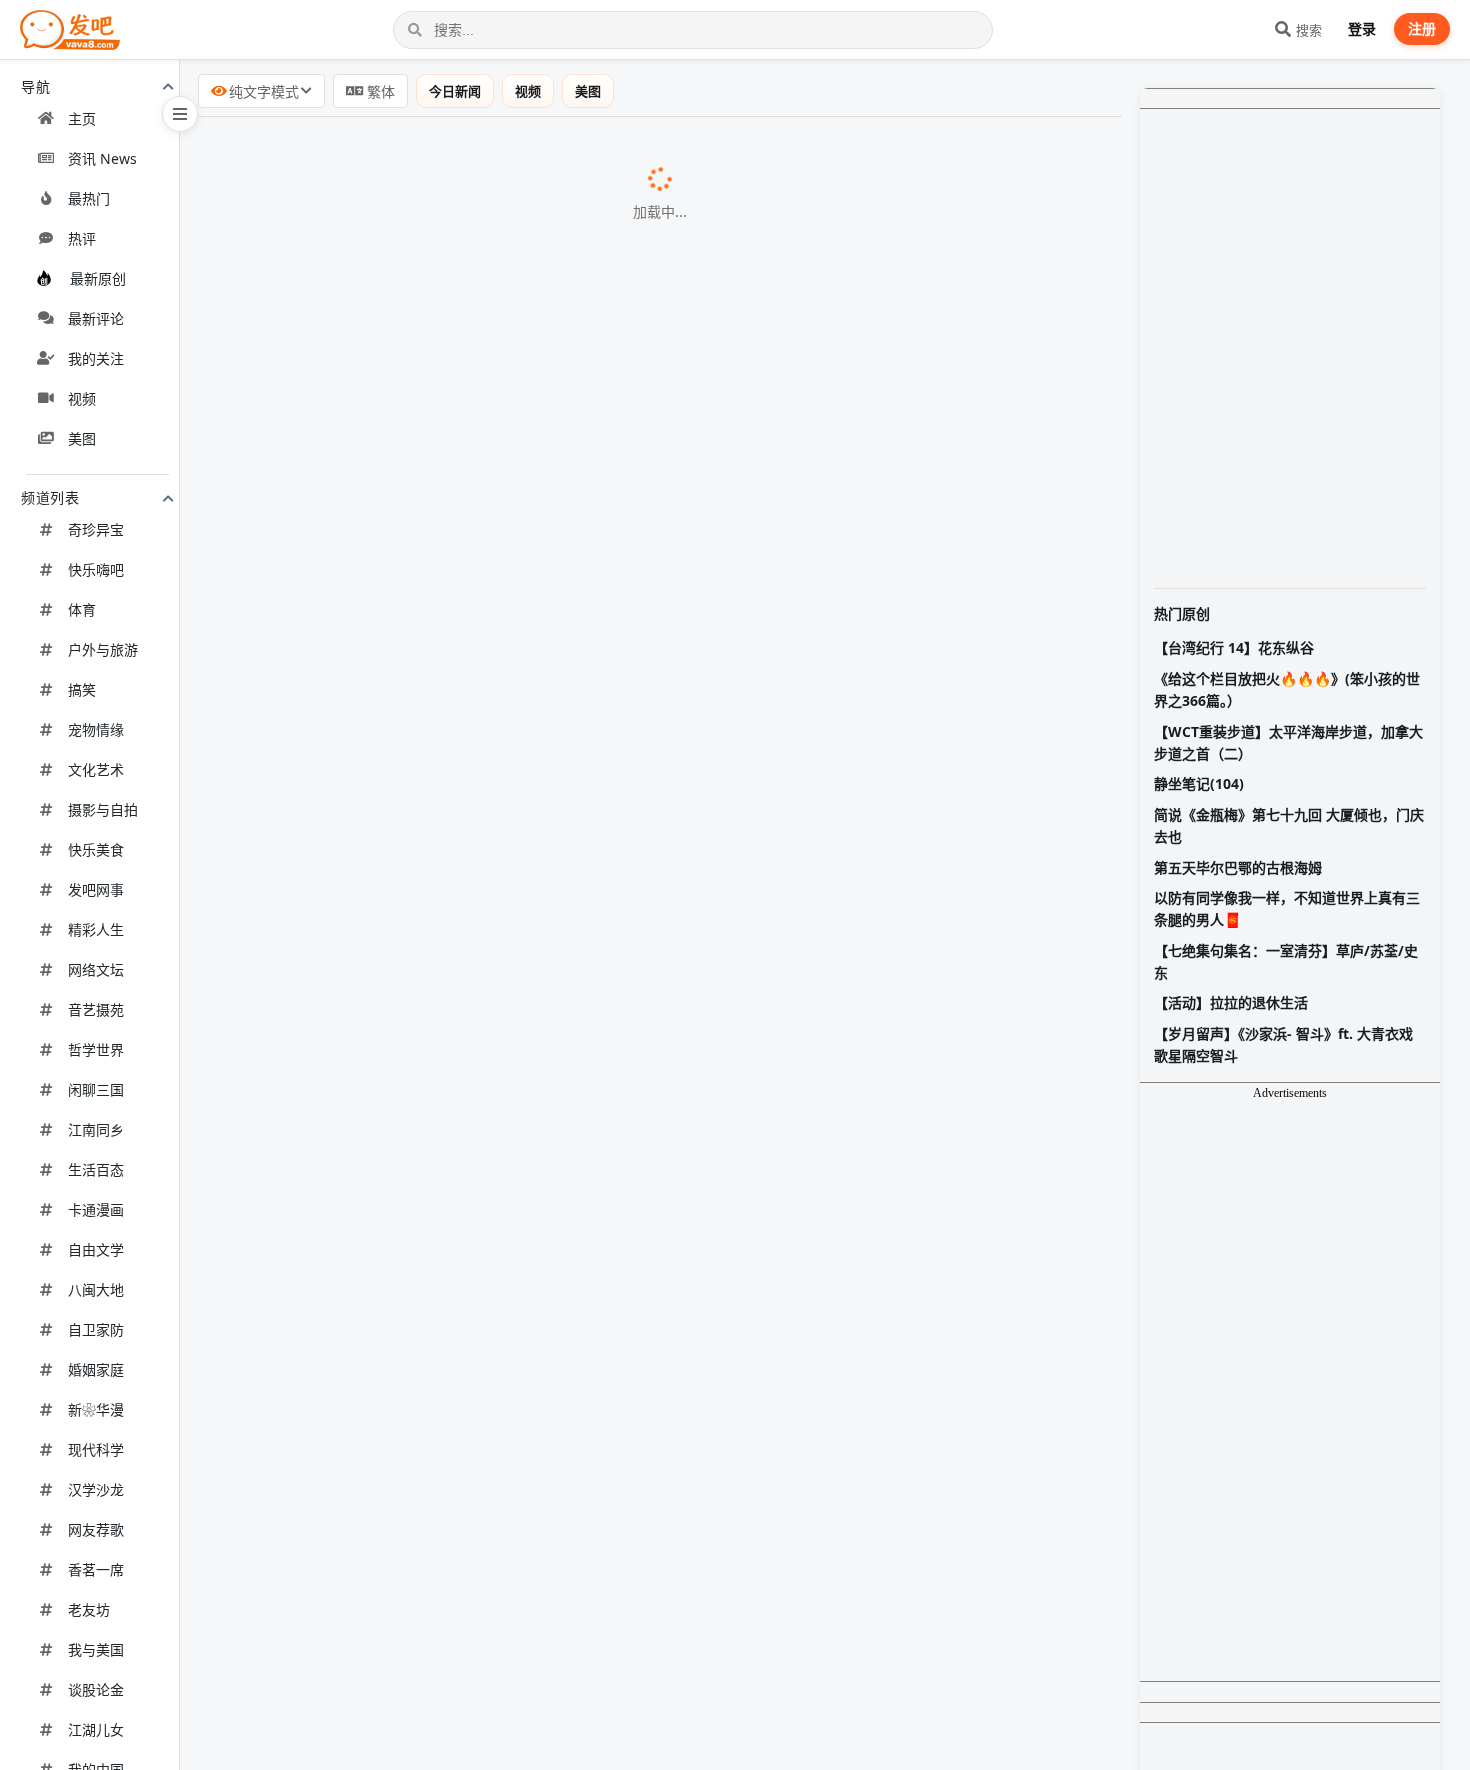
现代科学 (96, 1449)
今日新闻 (455, 91)
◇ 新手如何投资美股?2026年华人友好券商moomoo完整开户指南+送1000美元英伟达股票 (535, 1550)
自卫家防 (96, 1329)
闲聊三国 (96, 1089)
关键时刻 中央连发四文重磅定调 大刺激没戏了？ (386, 1707)
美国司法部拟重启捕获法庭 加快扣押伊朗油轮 (376, 358)
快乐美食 (96, 849)
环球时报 (664, 670)
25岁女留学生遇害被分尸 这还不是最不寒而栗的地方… (407, 1758)
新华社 (590, 982)
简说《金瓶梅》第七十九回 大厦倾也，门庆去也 (1289, 825)
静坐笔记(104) (1199, 783)
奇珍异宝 (96, 529)
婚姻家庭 (96, 1369)
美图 (82, 438)
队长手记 (534, 773)
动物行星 (650, 1293)
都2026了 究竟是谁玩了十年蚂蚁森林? (349, 255)
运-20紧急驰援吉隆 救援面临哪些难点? (351, 772)
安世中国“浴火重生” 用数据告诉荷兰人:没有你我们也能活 (416, 669)
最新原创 (98, 278)
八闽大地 (96, 1289)
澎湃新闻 (600, 516)
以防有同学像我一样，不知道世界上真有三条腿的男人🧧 (1287, 908)
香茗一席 (96, 1569)
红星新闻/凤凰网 (775, 153)
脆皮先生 (647, 1759)
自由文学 (96, 1249)
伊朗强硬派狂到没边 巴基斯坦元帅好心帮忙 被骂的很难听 (418, 1032)
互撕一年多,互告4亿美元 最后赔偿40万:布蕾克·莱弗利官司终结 (435, 1655)
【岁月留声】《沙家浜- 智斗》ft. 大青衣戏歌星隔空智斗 (1283, 1044)
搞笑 (82, 689)
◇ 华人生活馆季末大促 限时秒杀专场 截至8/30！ (389, 461)
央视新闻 (711, 204)
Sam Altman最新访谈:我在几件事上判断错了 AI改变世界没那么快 (447, 929)
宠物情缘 (96, 729)
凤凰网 (662, 1033)
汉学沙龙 (96, 1489)
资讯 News (102, 158)
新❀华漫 (96, 1409)
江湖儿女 (96, 1729)
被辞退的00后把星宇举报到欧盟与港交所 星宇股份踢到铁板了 (433, 1135)
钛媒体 (692, 1136)
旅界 (427, 1499)
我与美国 (96, 1649)
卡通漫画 (96, 1209)
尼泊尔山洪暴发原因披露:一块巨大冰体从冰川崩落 (392, 1344)
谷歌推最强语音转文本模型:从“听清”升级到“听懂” (388, 1395)
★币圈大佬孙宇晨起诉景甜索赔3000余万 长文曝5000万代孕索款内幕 (460, 152)
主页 (82, 118)
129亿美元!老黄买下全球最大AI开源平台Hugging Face (409, 618)
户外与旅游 (103, 649)
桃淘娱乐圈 (710, 1656)
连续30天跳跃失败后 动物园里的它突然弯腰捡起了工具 (409, 1292)
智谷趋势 (563, 879)
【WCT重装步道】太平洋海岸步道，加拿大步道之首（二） (1288, 742)
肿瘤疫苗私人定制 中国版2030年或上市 (354, 409)
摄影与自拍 (103, 809)
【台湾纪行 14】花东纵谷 (1234, 647)
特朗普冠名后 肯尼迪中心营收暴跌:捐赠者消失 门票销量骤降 (428, 566)
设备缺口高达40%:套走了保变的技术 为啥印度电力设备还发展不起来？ (465, 1446)
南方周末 (619, 722)
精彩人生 (96, 929)
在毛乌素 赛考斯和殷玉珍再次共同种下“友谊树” (382, 981)
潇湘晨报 (648, 1605)
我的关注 (96, 358)
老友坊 (89, 1609)
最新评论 (96, 318)
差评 (518, 256)
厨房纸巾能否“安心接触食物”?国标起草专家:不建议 (393, 721)
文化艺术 (96, 769)
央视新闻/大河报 (638, 1345)
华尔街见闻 (615, 1396)
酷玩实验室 (614, 307)
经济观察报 (547, 410)
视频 (82, 398)
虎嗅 (713, 930)
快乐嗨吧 (96, 569)
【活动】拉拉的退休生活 (1231, 1002)
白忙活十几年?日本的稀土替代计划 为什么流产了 (387, 306)
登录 (1362, 28)
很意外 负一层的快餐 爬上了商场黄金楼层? (365, 878)
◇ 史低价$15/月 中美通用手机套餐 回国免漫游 (381, 824)
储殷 (650, 1084)
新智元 (644, 619)
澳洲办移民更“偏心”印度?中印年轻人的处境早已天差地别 (415, 1083)
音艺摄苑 (96, 1009)
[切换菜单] (180, 114)
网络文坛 (96, 969)
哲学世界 (96, 1049)
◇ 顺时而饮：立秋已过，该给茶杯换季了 (360, 1187)
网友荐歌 (96, 1529)
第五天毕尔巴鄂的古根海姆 (1238, 867)
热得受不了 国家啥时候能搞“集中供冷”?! (355, 1241)
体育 (82, 609)
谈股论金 (96, 1689)
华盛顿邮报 (695, 567)
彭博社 (578, 359)
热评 (82, 238)
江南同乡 (96, 1129)
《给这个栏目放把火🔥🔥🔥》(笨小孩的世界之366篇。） (1287, 689)
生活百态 (96, 1169)
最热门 (89, 198)
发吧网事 (96, 889)
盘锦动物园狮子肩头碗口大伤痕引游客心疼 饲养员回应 (408, 1604)
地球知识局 (550, 1242)
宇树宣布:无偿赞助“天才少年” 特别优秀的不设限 (384, 515)
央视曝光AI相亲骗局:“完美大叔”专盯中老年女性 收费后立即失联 (439, 203)
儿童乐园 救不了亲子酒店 (304, 1498)
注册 (1422, 28)
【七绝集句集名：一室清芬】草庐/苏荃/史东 (1286, 961)
